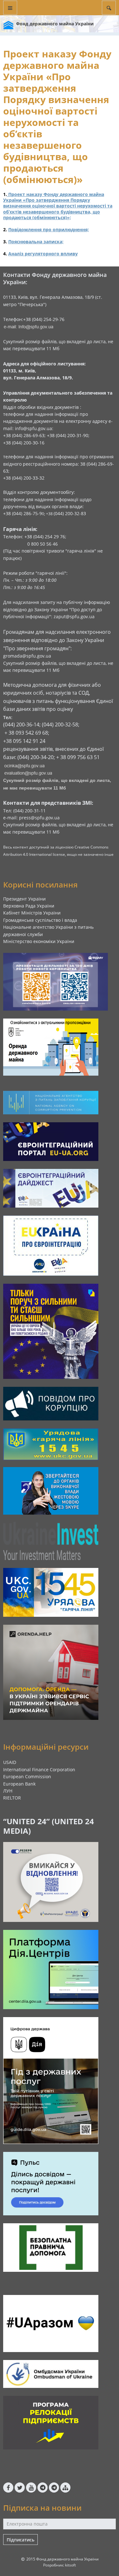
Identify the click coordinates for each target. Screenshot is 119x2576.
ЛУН (8, 1791)
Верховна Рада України (29, 906)
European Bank (19, 1784)
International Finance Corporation (39, 1770)
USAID (10, 1762)
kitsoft (70, 2565)
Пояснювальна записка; (36, 242)
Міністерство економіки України (39, 941)
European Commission (27, 1776)
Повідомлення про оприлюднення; (49, 229)
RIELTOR (12, 1798)
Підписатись (20, 2540)
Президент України (24, 899)
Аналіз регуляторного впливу (43, 254)
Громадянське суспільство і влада (40, 920)
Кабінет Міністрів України (32, 913)
